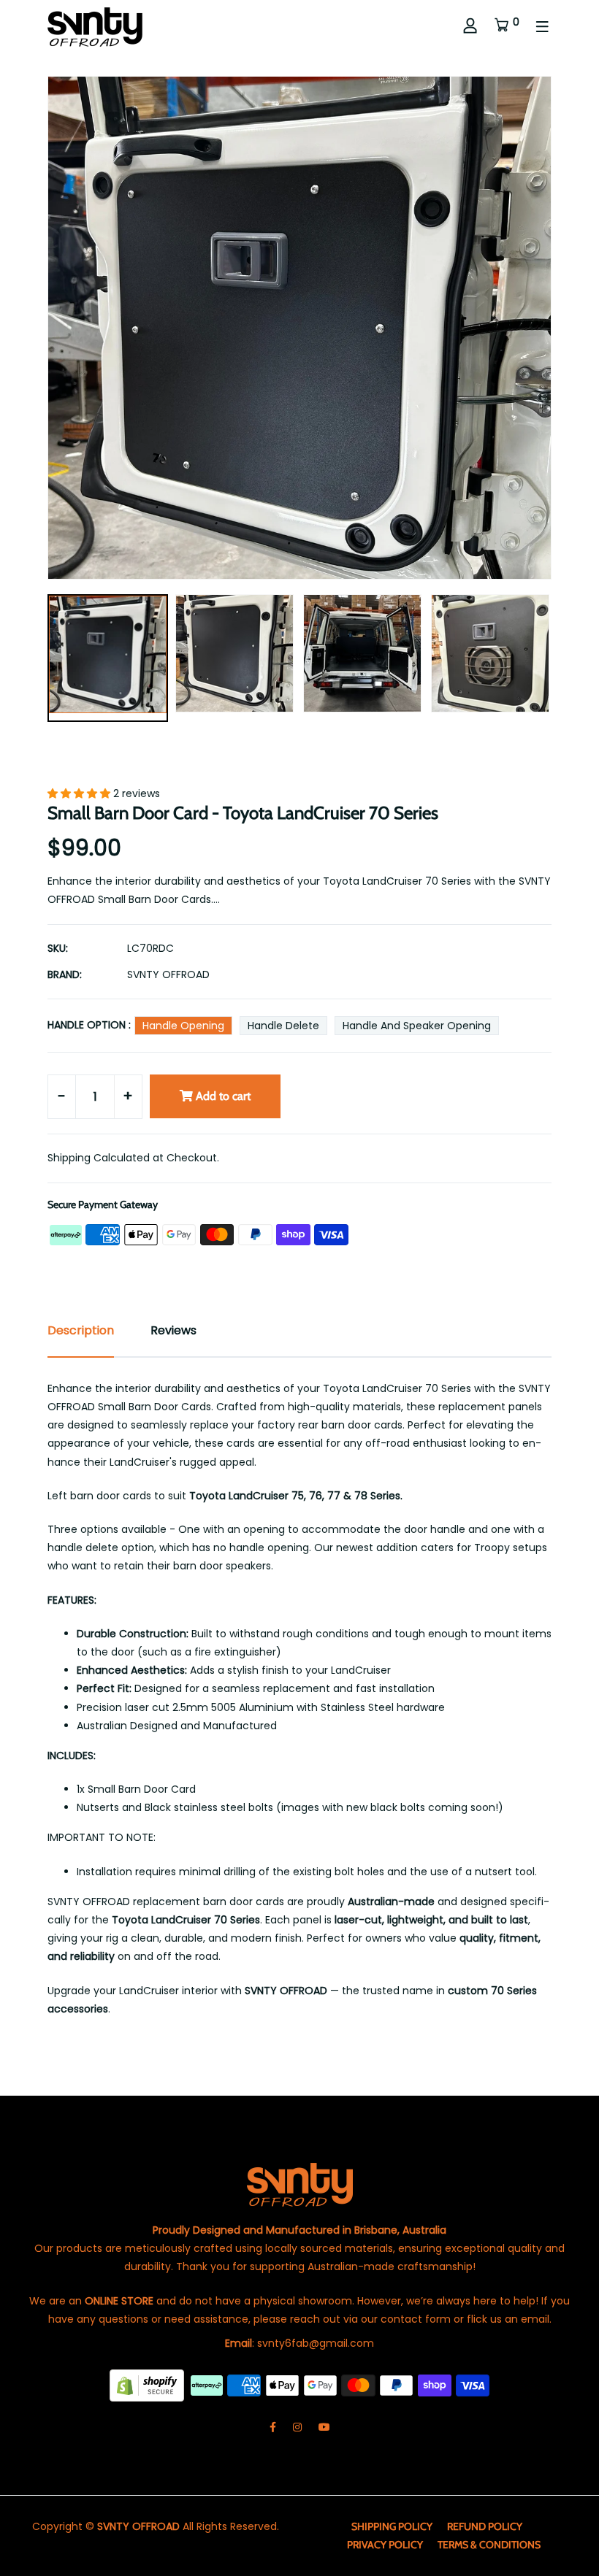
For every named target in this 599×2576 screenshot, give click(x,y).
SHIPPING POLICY (392, 2526)
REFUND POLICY (485, 2526)
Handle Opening (183, 1026)
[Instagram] (297, 2427)
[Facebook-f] (273, 2427)
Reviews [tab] (173, 1330)
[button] (80, 793)
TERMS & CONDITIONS (489, 2545)
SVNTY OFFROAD (168, 974)
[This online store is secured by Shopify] (148, 2385)
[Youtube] (324, 2427)
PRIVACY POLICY (385, 2545)
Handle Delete (283, 1026)
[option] (108, 661)
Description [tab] (81, 1330)
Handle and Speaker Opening (417, 1026)
